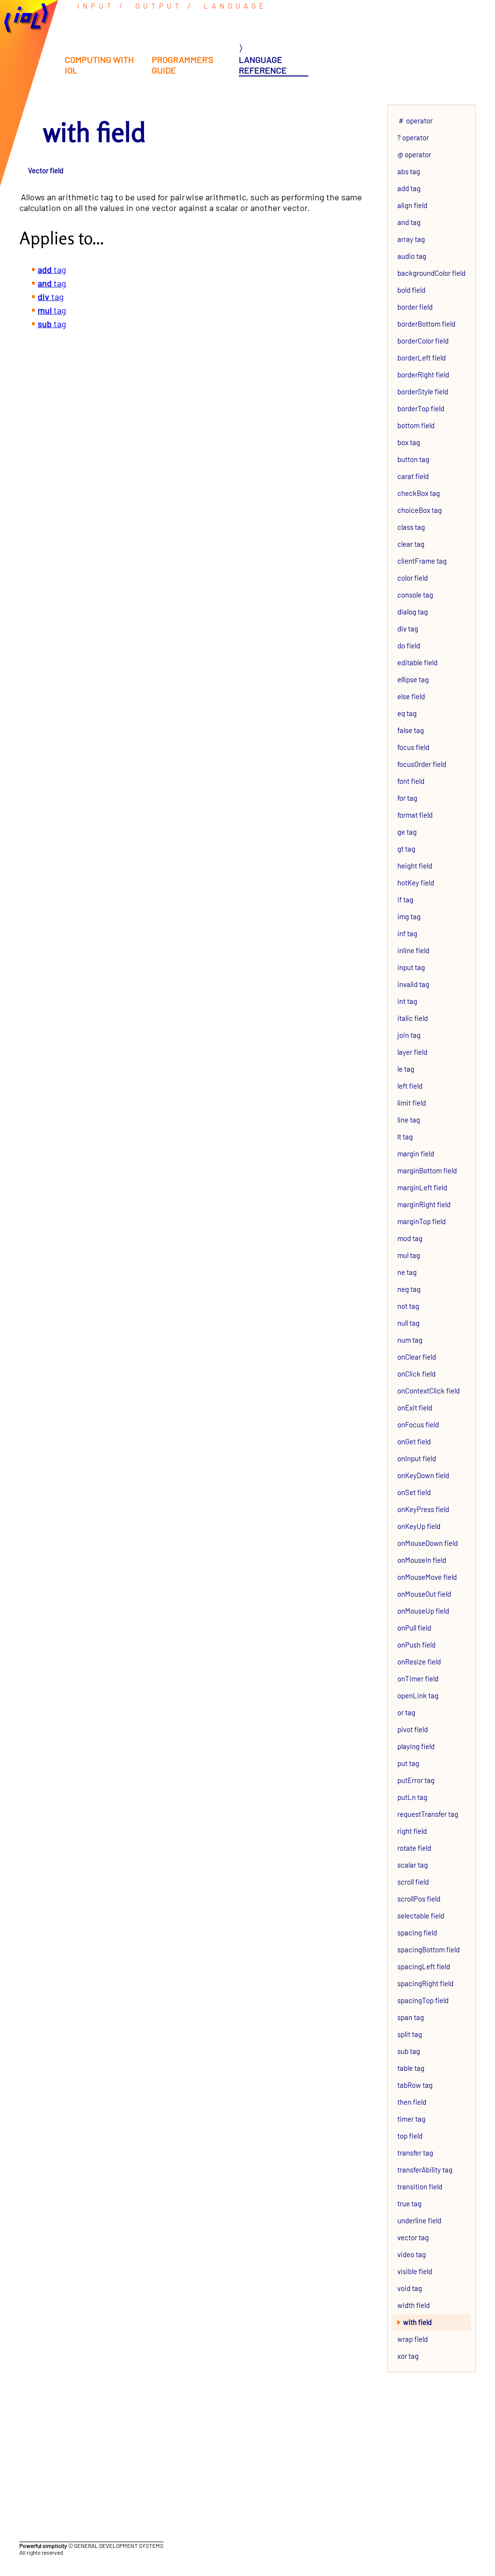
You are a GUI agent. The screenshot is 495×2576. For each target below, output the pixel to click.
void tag (410, 2288)
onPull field (414, 1628)
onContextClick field (429, 1391)
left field (410, 1086)
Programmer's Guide (183, 65)
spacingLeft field (424, 1966)
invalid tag (413, 984)
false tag (411, 730)
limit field (412, 1103)
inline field (413, 950)
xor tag (408, 2356)
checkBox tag (419, 493)
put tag (408, 1763)
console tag (415, 595)
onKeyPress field (423, 1509)
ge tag (407, 832)
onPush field (416, 1645)
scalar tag (413, 1865)
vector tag (413, 2237)
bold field (411, 290)
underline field (419, 2220)
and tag (409, 222)
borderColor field (423, 341)
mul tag (409, 1255)
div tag (408, 629)
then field (412, 2102)
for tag (407, 798)
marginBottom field (427, 1170)
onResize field (419, 1662)
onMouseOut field (424, 1594)
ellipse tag (413, 679)
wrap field (413, 2339)
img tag (409, 916)
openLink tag (418, 1695)
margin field (416, 1153)
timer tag (411, 2119)
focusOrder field (422, 764)
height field (415, 866)
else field (411, 696)
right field (412, 1831)
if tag (405, 899)
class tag (411, 527)
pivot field (413, 1729)
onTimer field (418, 1678)
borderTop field (421, 408)
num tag (410, 1340)
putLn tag (412, 1797)
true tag (409, 2203)
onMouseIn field (422, 1560)
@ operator (414, 154)
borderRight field (423, 374)
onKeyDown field (423, 1475)
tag (52, 270)
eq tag (407, 713)
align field (412, 205)
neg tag (409, 1289)
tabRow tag (415, 2085)
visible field (415, 2271)
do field (409, 645)
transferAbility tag (425, 2170)
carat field (413, 476)
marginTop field (422, 1221)
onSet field (414, 1492)
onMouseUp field (423, 1611)
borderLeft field (422, 358)
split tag (410, 2034)
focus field (413, 747)
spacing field (417, 1932)
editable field (417, 662)
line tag (409, 1120)
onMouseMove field (427, 1577)
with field (417, 2322)
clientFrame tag (422, 561)
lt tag (405, 1137)
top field (410, 2136)
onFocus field (418, 1424)
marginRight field (424, 1204)
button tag (413, 459)
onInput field (417, 1458)
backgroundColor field (431, 273)
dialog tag (413, 612)
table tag (411, 2068)
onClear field (417, 1357)
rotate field (414, 1848)
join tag (409, 1035)
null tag (408, 1323)
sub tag (409, 2051)
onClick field (416, 1374)
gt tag (406, 849)
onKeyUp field (419, 1526)
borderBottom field (426, 324)
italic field (413, 1018)
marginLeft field (422, 1187)
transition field (420, 2187)
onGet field (414, 1441)
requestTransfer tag (428, 1814)
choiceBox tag (420, 510)
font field (411, 781)
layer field (412, 1052)
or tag (406, 1712)
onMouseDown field (428, 1543)
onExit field (415, 1408)
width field (414, 2305)
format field (415, 815)
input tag (411, 967)
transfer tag (415, 2153)
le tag (406, 1069)
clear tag (411, 544)
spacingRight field (425, 1983)
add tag (409, 188)
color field (413, 578)
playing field (416, 1746)
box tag (409, 442)
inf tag (407, 933)
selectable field (421, 1916)
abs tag (409, 171)
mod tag (410, 1238)
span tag (411, 2017)
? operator (413, 137)
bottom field (416, 425)
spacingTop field (423, 2000)
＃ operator (415, 120)
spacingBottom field (429, 1949)
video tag (412, 2254)
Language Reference (263, 65)
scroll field (413, 1882)
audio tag (412, 256)
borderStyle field (423, 391)
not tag (408, 1306)
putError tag (416, 1780)
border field (415, 307)
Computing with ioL (99, 65)
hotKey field (416, 883)
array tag (411, 239)
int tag (407, 1001)
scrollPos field (419, 1899)
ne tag (407, 1272)
